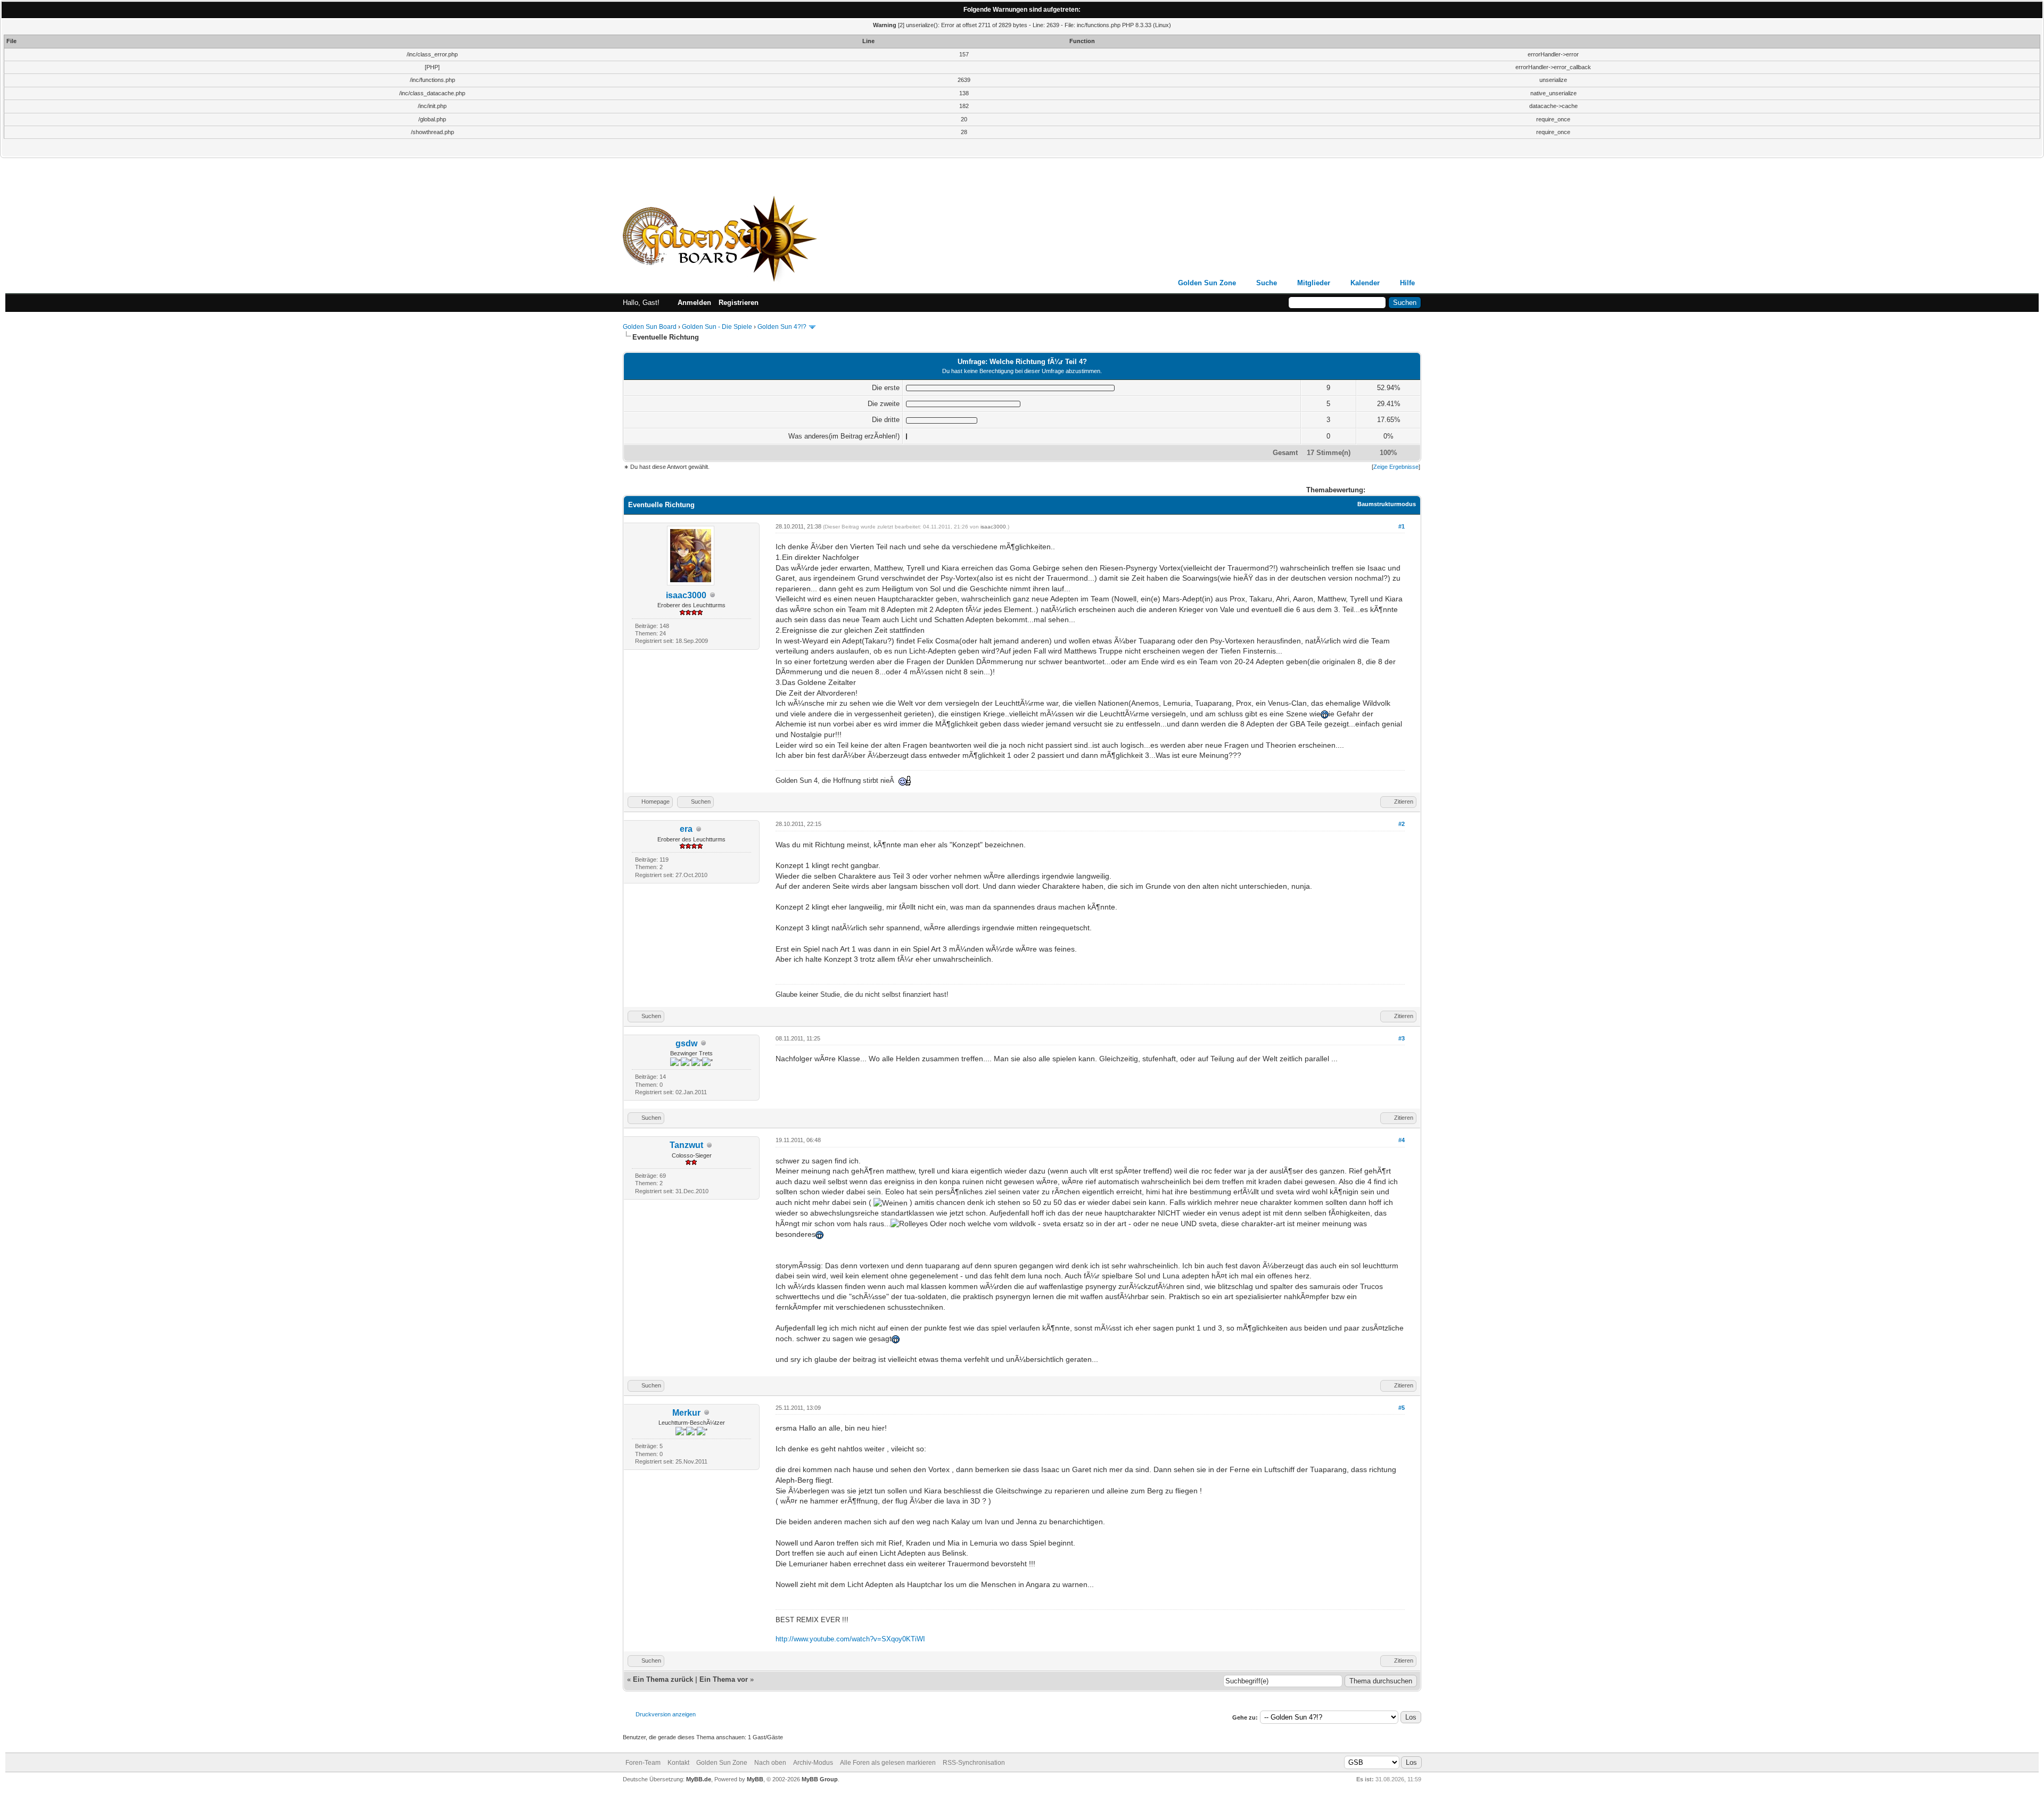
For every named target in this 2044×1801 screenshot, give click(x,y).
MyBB (755, 1779)
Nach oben (770, 1763)
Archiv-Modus (813, 1763)
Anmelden (694, 303)
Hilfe (1407, 283)
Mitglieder (1314, 283)
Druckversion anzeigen (666, 1714)
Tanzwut (686, 1145)
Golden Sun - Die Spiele (717, 327)
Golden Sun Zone (1207, 283)
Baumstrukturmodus (1387, 504)
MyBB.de (699, 1779)
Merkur (686, 1413)
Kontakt (678, 1763)
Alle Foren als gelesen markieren (888, 1763)
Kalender (1365, 283)
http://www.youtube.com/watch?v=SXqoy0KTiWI (850, 1639)
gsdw (686, 1043)
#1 (1402, 526)
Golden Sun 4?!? (782, 327)
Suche (1267, 283)
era (686, 829)
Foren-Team (643, 1763)
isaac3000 (686, 595)
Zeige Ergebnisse (1396, 467)
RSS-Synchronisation (974, 1763)
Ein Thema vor (724, 1679)
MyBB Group (820, 1779)
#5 (1402, 1408)
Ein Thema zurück (663, 1679)
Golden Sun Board (650, 327)
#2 (1402, 824)
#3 (1402, 1038)
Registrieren (739, 303)
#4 (1402, 1140)
